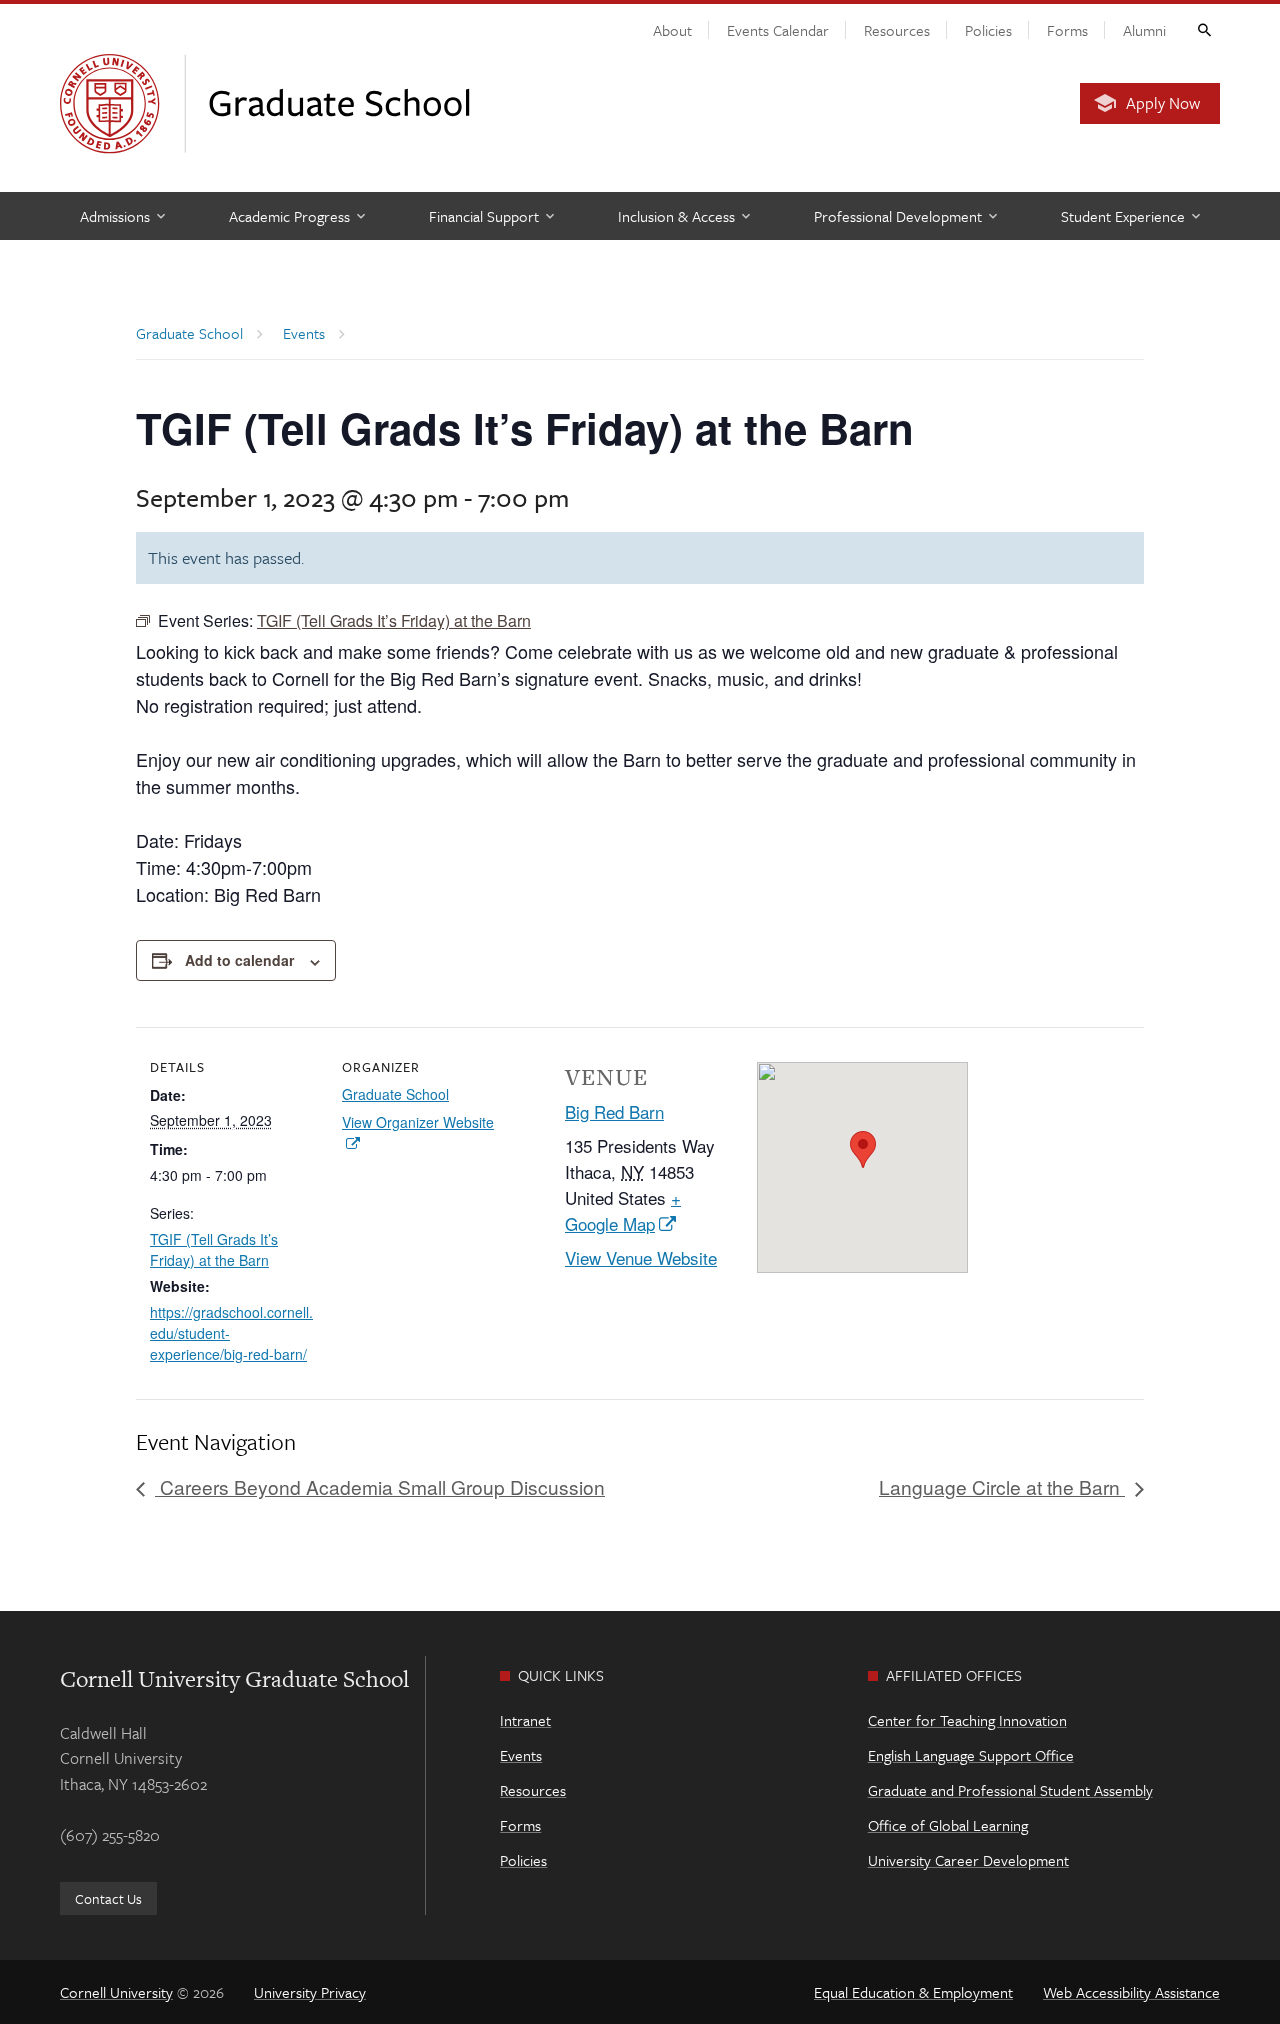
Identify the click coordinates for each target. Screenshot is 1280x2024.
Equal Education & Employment (913, 1992)
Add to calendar (239, 960)
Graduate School (395, 1094)
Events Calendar (778, 30)
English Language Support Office (971, 1755)
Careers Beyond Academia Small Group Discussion (380, 1486)
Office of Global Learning (948, 1825)
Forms (1067, 30)
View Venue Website (641, 1257)
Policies (988, 30)
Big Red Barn (614, 1111)
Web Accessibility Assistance (1131, 1992)
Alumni (1144, 30)
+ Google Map (623, 1210)
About (672, 30)
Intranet (525, 1720)
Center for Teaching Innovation (967, 1720)
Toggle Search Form (1203, 29)
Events (521, 1755)
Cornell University (116, 1992)
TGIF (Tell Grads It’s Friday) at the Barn (214, 1249)
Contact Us (108, 1898)
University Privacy (310, 1992)
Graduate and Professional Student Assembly (1010, 1790)
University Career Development (968, 1860)
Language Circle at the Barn (1002, 1486)
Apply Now (1163, 103)
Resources (897, 30)
